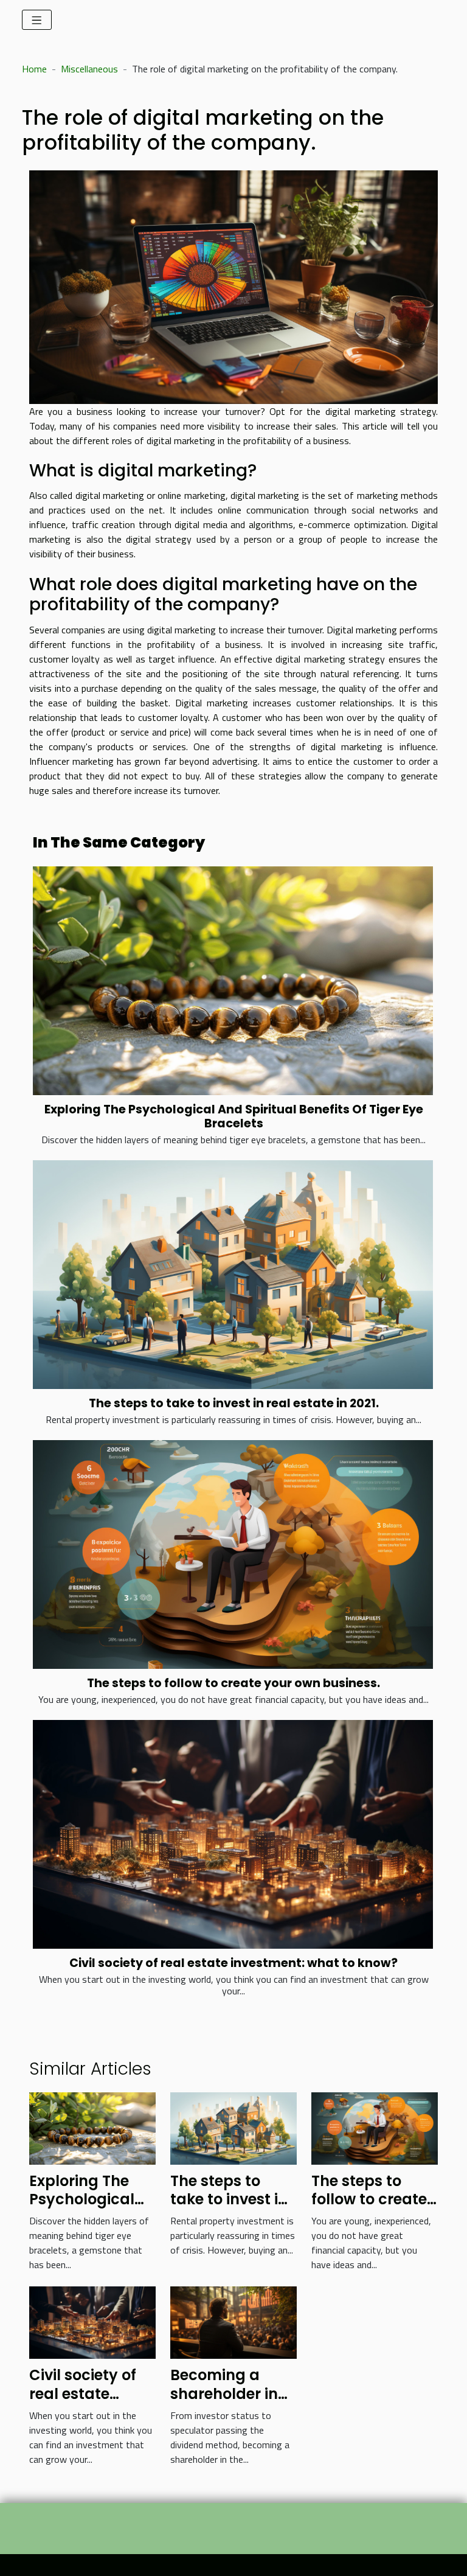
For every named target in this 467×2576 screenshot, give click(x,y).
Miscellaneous (89, 69)
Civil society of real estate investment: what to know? (233, 1963)
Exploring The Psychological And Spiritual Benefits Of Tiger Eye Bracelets (234, 1116)
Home (34, 69)
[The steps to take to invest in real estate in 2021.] (233, 1275)
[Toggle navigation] (37, 20)
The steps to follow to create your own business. (233, 1683)
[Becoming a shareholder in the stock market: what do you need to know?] (233, 2322)
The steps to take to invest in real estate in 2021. (234, 1403)
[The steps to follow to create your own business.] (233, 1554)
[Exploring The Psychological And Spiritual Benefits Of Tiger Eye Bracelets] (233, 981)
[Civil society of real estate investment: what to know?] (233, 1834)
